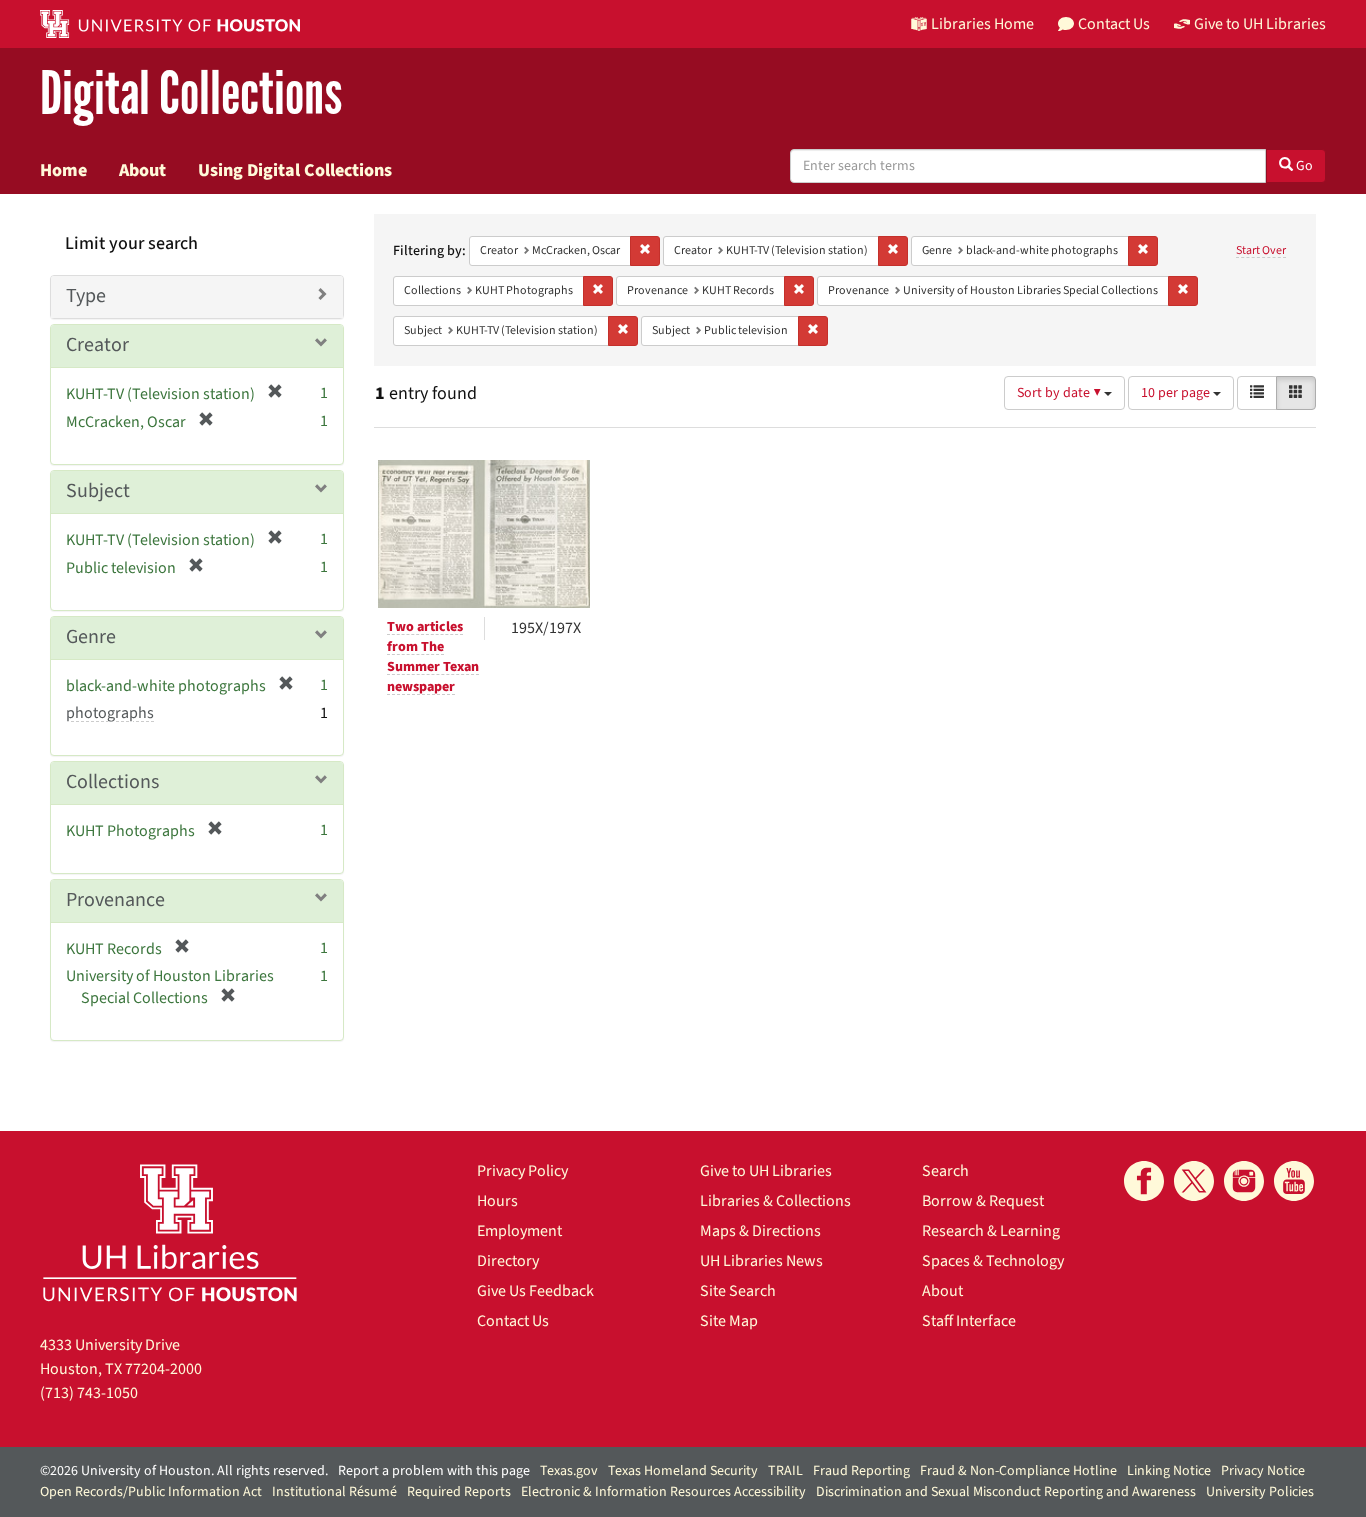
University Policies (1260, 1492)
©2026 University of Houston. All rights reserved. (184, 1471)
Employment (519, 1231)
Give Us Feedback (535, 1291)
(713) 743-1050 (89, 1393)
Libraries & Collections (775, 1201)
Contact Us (513, 1321)
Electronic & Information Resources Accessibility (663, 1492)
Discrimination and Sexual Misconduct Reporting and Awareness (1006, 1492)
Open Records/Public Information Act (151, 1492)
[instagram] (1244, 1181)
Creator (97, 345)
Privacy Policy (522, 1171)
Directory (508, 1261)
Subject (98, 491)
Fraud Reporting (861, 1471)
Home (63, 170)
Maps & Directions (760, 1231)
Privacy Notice (1263, 1471)
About (142, 170)
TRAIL (785, 1471)
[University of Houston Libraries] (170, 1232)
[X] (1194, 1181)
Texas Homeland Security (683, 1471)
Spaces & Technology (993, 1261)
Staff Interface (969, 1321)
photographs (110, 713)
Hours (497, 1201)
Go (1303, 166)
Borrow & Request (983, 1201)
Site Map (729, 1321)
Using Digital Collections (295, 170)
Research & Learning (991, 1231)
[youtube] (1294, 1181)
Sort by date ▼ (1060, 393)
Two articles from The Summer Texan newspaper (433, 657)
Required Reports (459, 1492)
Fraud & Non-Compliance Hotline (1018, 1471)
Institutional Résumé (334, 1492)
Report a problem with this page (434, 1471)
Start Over (1261, 250)
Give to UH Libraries (766, 1171)
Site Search (738, 1291)
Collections (112, 782)
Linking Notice (1169, 1471)
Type (86, 296)
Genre (91, 637)
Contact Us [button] (1114, 24)
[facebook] (1144, 1181)
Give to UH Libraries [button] (1260, 24)
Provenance (115, 900)
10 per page (1177, 393)
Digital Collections (191, 94)
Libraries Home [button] (982, 24)
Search (945, 1171)
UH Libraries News (761, 1261)
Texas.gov (569, 1471)
